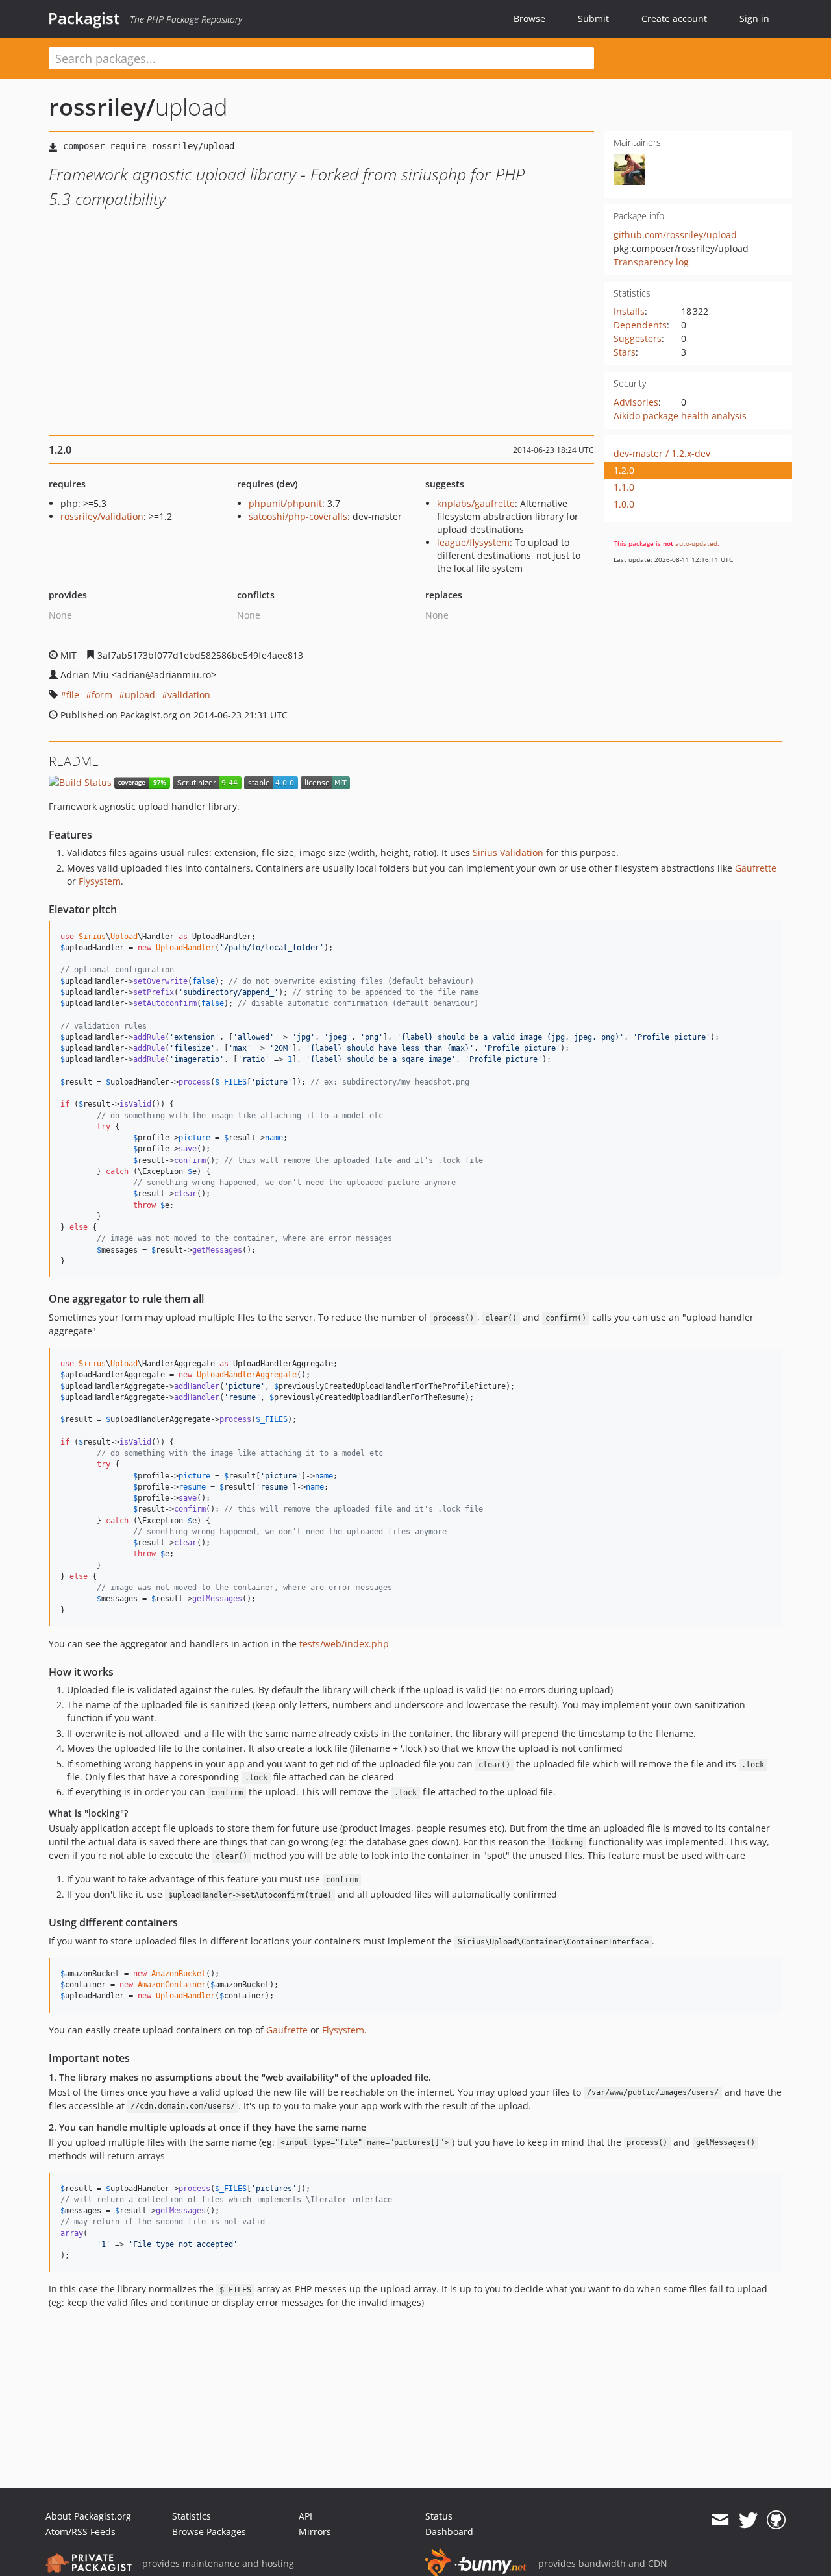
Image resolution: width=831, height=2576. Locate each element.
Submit (593, 18)
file (73, 695)
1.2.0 (624, 470)
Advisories (636, 402)
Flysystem (100, 881)
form (102, 695)
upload (140, 695)
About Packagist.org (88, 2516)
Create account (674, 18)
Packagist (84, 18)
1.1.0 (624, 487)
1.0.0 (624, 504)
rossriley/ (102, 107)
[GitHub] (776, 2520)
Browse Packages (209, 2532)
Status (439, 2516)
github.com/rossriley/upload (675, 235)
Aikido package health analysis (680, 416)
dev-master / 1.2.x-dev (662, 453)
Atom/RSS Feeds (81, 2532)
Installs (629, 311)
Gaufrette (756, 868)
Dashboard (449, 2532)
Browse (529, 18)
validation (189, 695)
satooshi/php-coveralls (298, 516)
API (305, 2516)
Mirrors (315, 2532)
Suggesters (638, 338)
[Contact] (720, 2520)
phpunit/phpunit (285, 503)
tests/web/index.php (344, 1644)
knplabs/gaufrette (476, 503)
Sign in (754, 18)
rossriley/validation (102, 516)
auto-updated (696, 543)
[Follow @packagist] (748, 2520)
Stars (625, 352)
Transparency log (651, 262)
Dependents (640, 325)
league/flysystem (473, 542)
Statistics (192, 2516)
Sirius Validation (508, 853)
